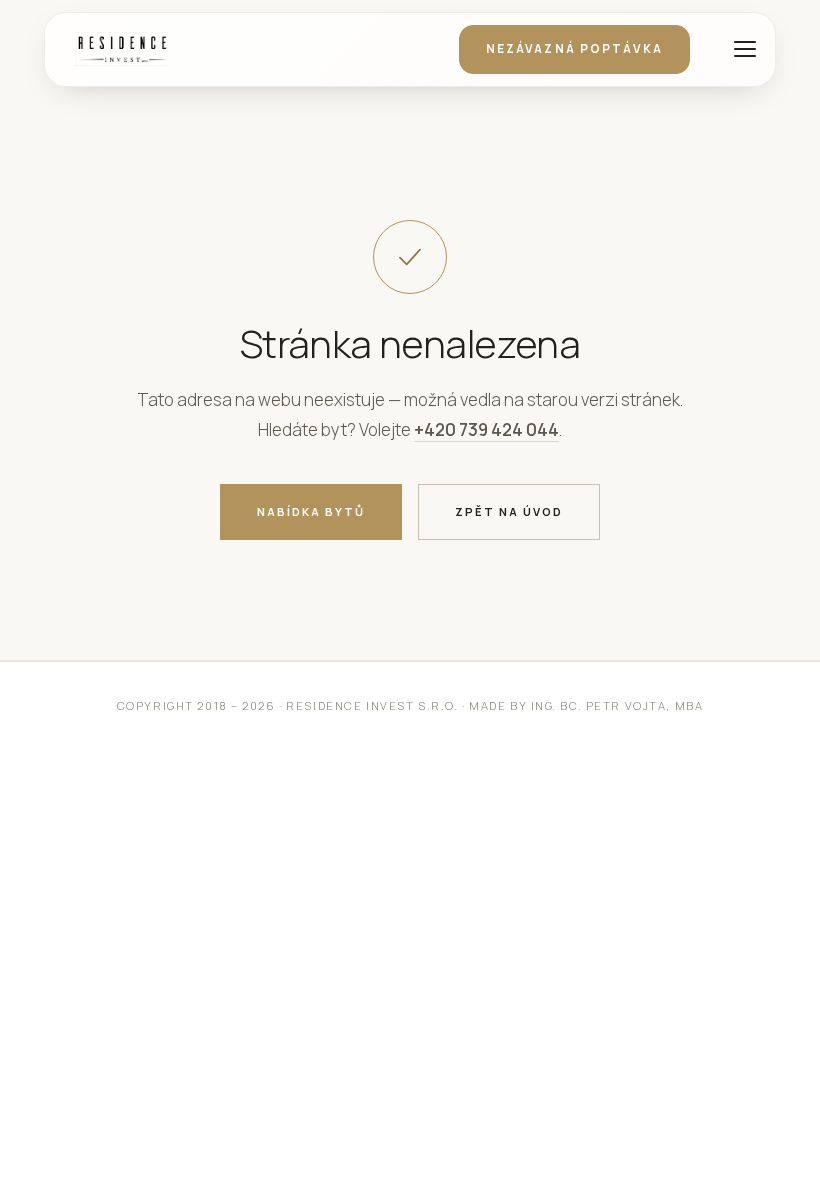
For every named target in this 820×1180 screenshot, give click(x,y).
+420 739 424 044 (486, 429)
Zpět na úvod (509, 511)
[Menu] (742, 49)
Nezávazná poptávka (574, 48)
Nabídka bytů (311, 511)
